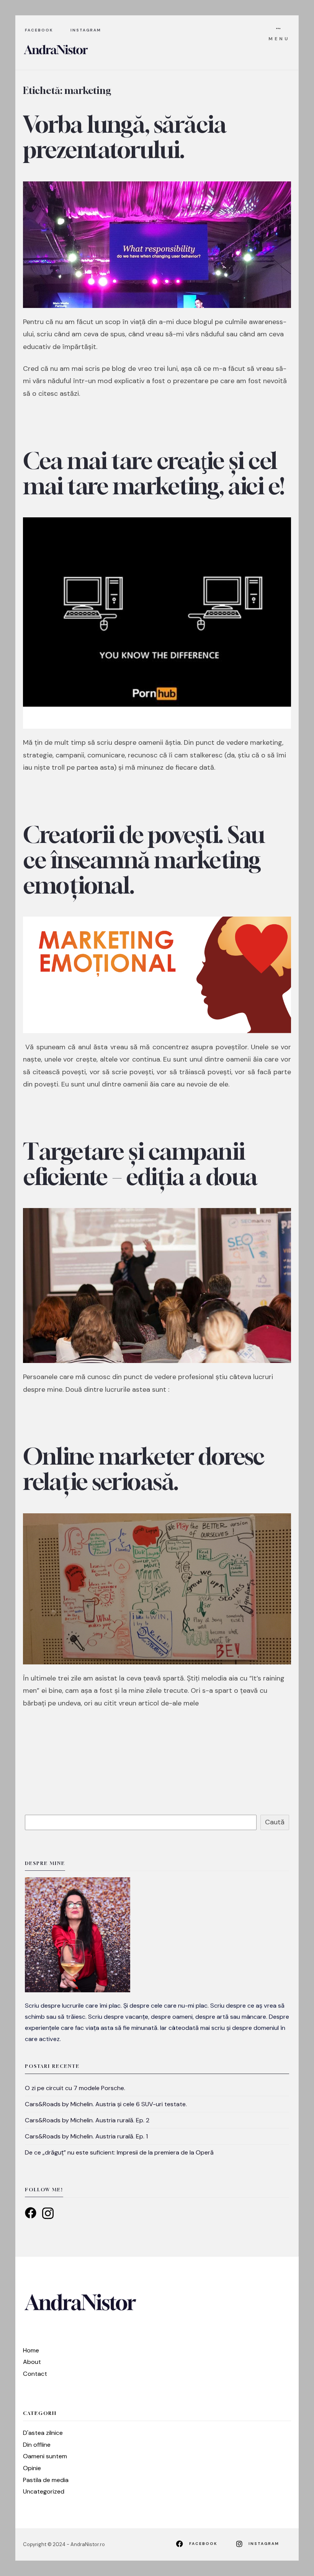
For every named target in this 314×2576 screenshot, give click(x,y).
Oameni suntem (45, 2456)
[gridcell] (157, 2022)
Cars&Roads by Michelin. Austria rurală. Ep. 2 (87, 2120)
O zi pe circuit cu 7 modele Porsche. (75, 2088)
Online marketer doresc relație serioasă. (144, 1469)
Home (31, 2350)
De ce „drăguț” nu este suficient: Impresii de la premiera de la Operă (119, 2152)
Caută (275, 1822)
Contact (35, 2374)
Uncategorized (44, 2491)
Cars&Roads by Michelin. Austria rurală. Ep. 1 (86, 2136)
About (32, 2362)
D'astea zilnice (43, 2433)
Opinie (32, 2468)
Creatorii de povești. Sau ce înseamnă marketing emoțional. (144, 859)
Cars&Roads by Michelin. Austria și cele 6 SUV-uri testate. (106, 2104)
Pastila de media (46, 2480)
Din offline (37, 2445)
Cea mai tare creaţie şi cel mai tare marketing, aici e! (154, 473)
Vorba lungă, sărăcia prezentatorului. (124, 137)
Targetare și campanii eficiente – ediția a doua (140, 1163)
